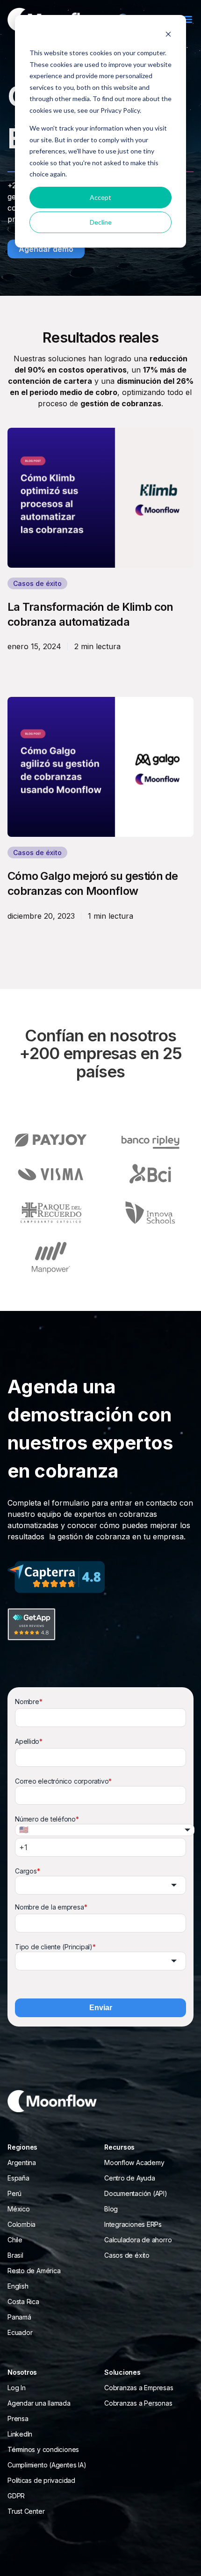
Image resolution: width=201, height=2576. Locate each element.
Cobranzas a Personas (138, 2403)
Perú (14, 2193)
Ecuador (20, 2332)
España (18, 2178)
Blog (111, 2209)
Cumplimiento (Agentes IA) (47, 2465)
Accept (100, 197)
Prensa (18, 2419)
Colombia (22, 2224)
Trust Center (26, 2511)
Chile (15, 2240)
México (19, 2209)
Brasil (15, 2255)
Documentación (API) (136, 2193)
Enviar (101, 2008)
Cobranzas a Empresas (139, 2388)
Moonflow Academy (134, 2163)
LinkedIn (20, 2434)
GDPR (16, 2496)
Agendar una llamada (39, 2403)
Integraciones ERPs (133, 2224)
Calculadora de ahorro (138, 2240)
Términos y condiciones (43, 2449)
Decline (101, 222)
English (18, 2286)
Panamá (19, 2317)
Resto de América (34, 2271)
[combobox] (100, 1885)
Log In (17, 2388)
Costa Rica (23, 2302)
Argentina (22, 2163)
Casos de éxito (127, 2255)
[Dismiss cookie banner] (168, 35)
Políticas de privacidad (41, 2480)
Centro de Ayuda (130, 2178)
